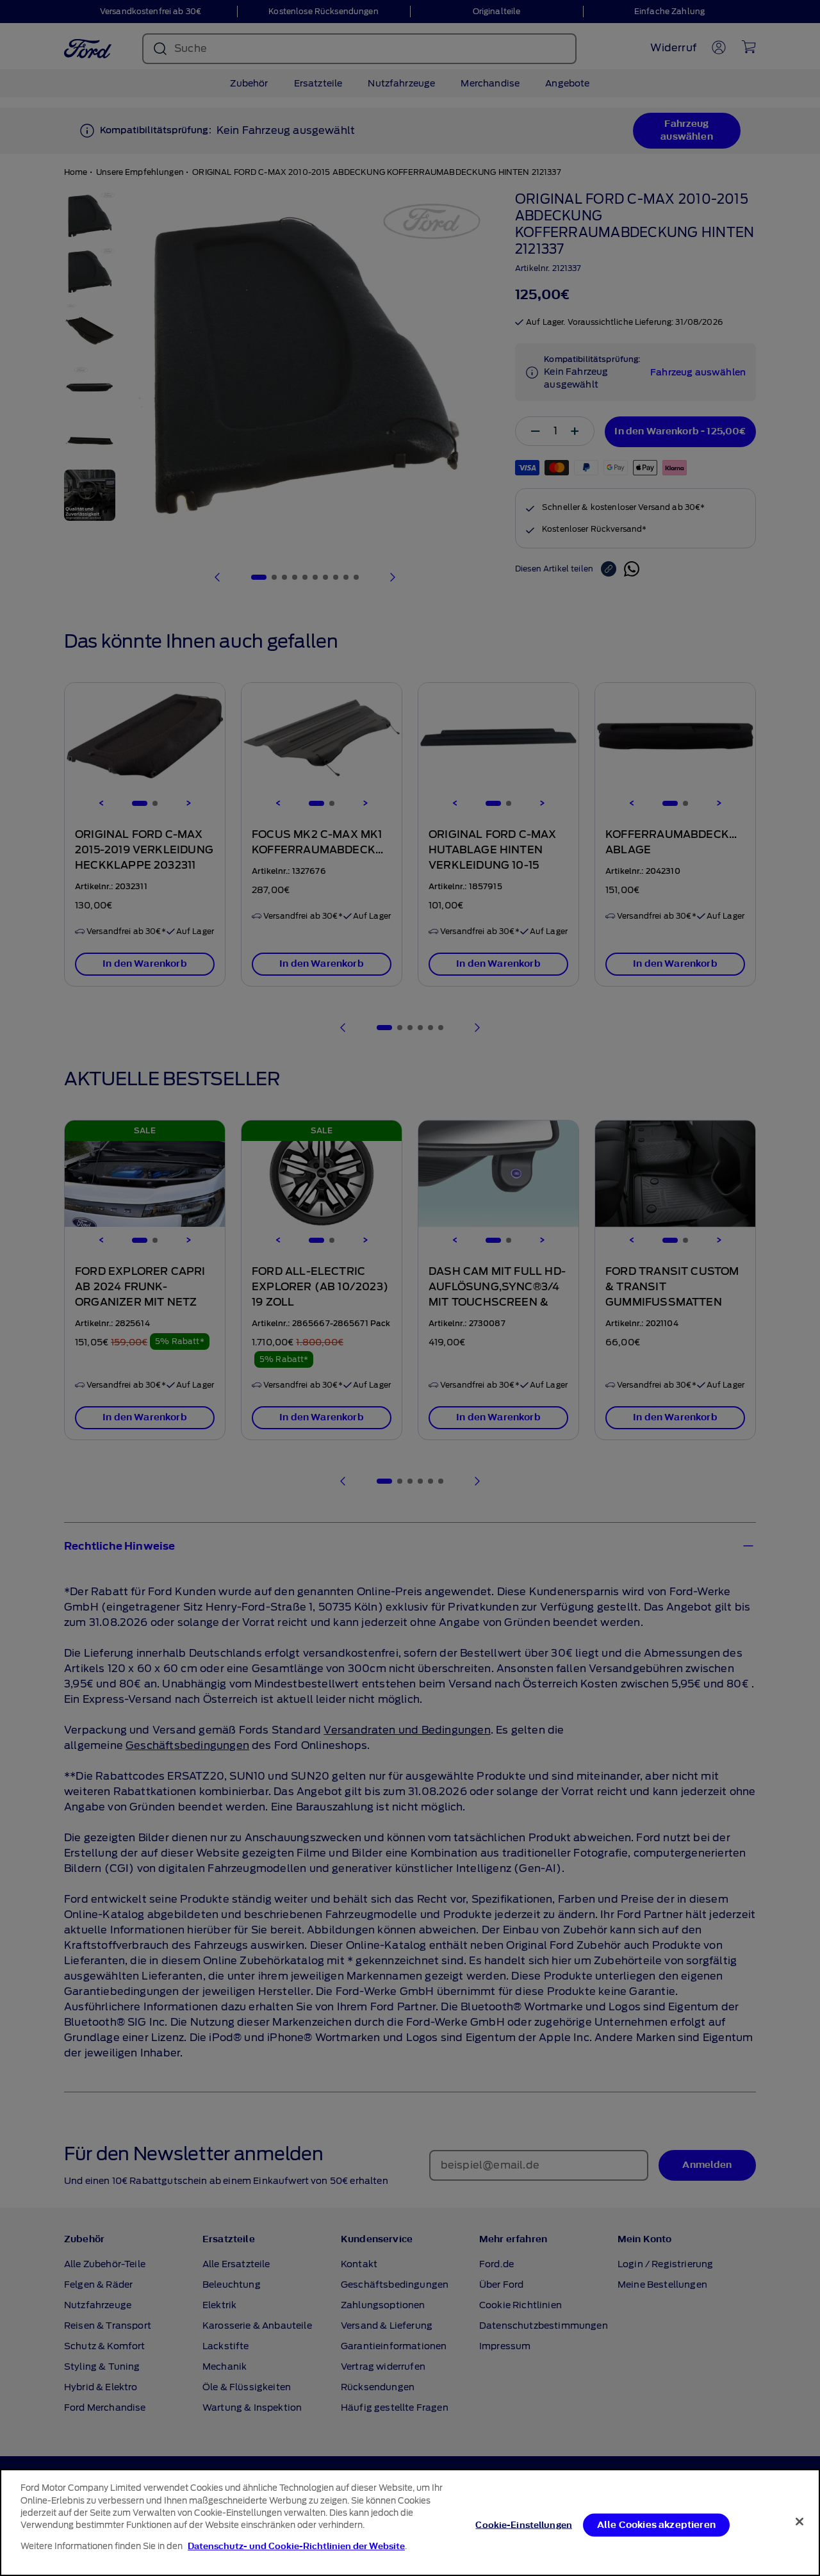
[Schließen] (799, 2522)
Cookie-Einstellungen (524, 2524)
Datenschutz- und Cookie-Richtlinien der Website (296, 2546)
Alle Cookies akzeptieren (656, 2524)
